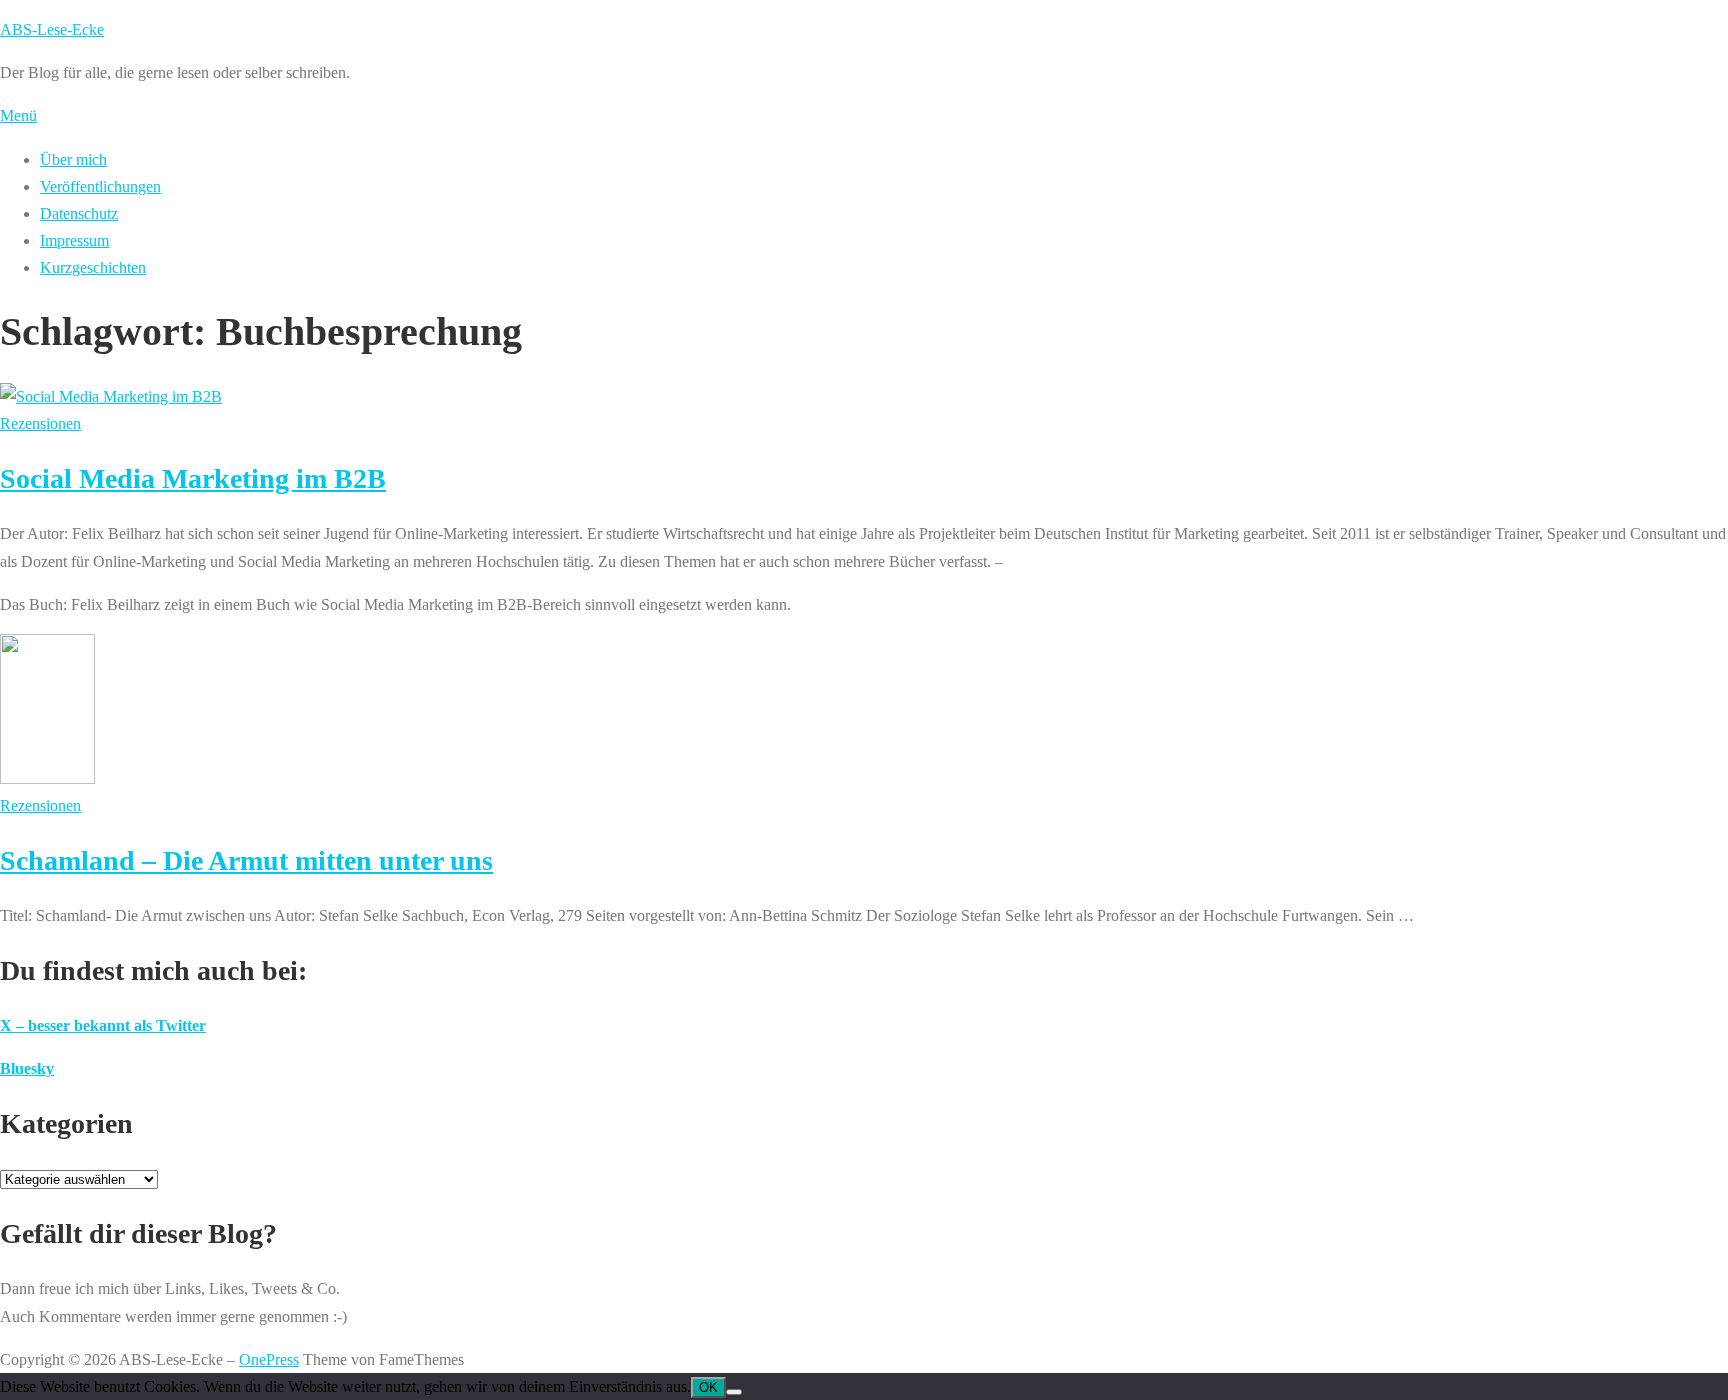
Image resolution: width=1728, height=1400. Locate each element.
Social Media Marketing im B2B (193, 478)
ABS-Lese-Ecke (52, 29)
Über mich (73, 159)
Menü (18, 115)
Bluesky (27, 1068)
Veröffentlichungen (100, 186)
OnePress (269, 1359)
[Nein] (734, 1392)
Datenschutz (79, 213)
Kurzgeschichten (93, 267)
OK (708, 1387)
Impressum (74, 240)
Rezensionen (40, 423)
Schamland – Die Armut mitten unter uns (246, 860)
